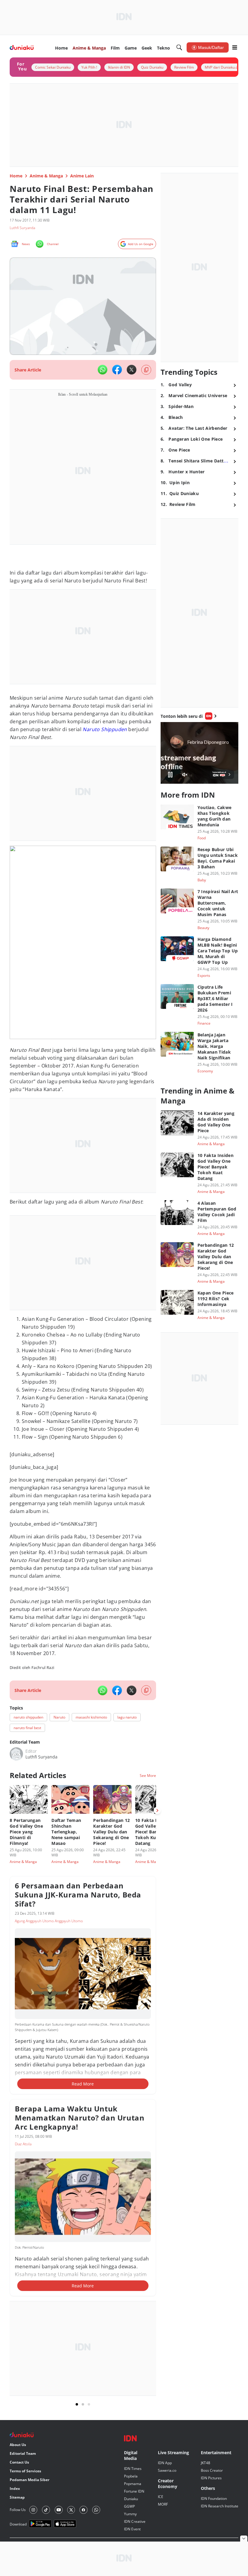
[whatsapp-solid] (103, 370)
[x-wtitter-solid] (132, 370)
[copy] (146, 370)
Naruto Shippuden (105, 729)
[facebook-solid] (117, 370)
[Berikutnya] (157, 1810)
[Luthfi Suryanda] (16, 1754)
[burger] (235, 47)
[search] (179, 47)
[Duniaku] (22, 48)
